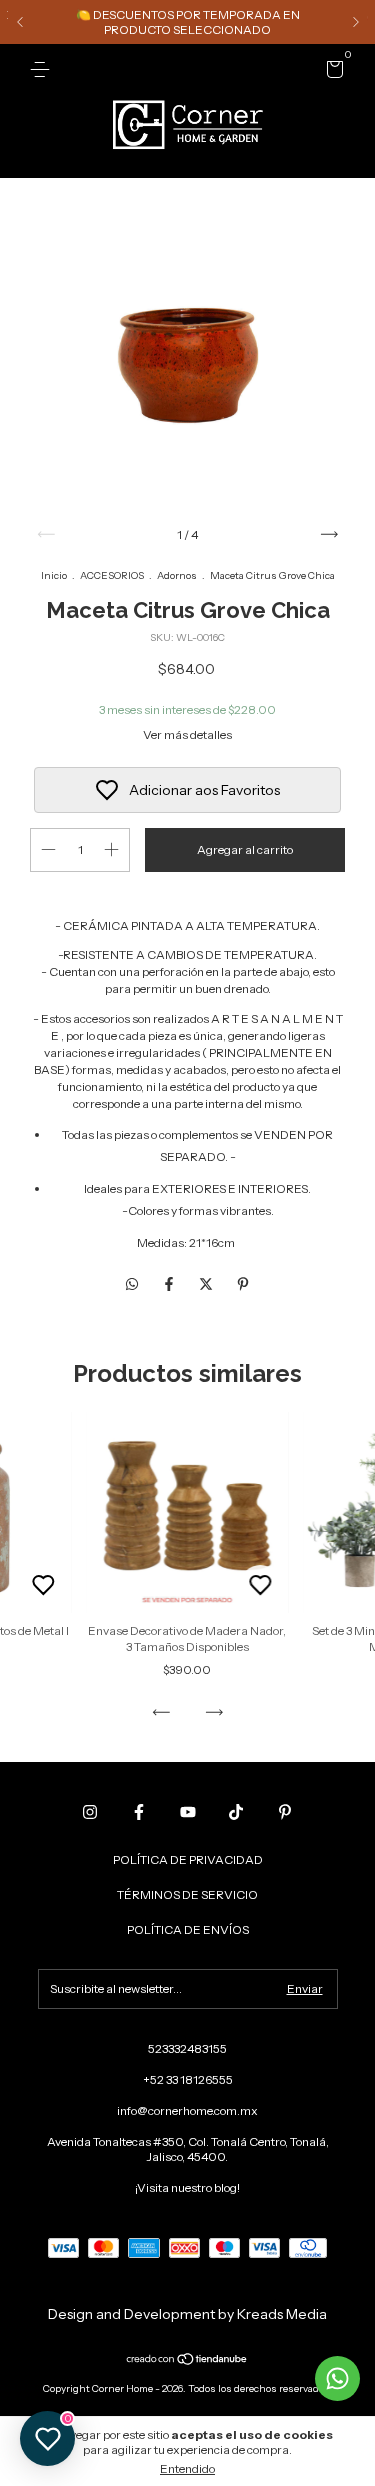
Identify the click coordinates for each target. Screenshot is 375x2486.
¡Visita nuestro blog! (187, 2187)
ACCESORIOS (112, 575)
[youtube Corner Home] (188, 1812)
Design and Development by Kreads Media (187, 2314)
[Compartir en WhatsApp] (132, 1285)
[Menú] (43, 69)
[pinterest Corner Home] (285, 1812)
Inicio (54, 575)
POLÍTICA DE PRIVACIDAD (188, 1859)
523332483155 (187, 2048)
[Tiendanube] (187, 2361)
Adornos (177, 575)
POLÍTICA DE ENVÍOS (188, 1929)
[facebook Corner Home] (139, 1812)
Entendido (187, 2468)
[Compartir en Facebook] (170, 1285)
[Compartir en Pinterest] (243, 1285)
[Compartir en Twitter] (207, 1285)
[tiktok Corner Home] (236, 1812)
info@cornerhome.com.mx (187, 2110)
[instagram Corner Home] (90, 1812)
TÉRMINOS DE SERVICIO (187, 1894)
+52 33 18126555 (188, 2079)
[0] (331, 72)
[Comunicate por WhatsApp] (337, 2378)
